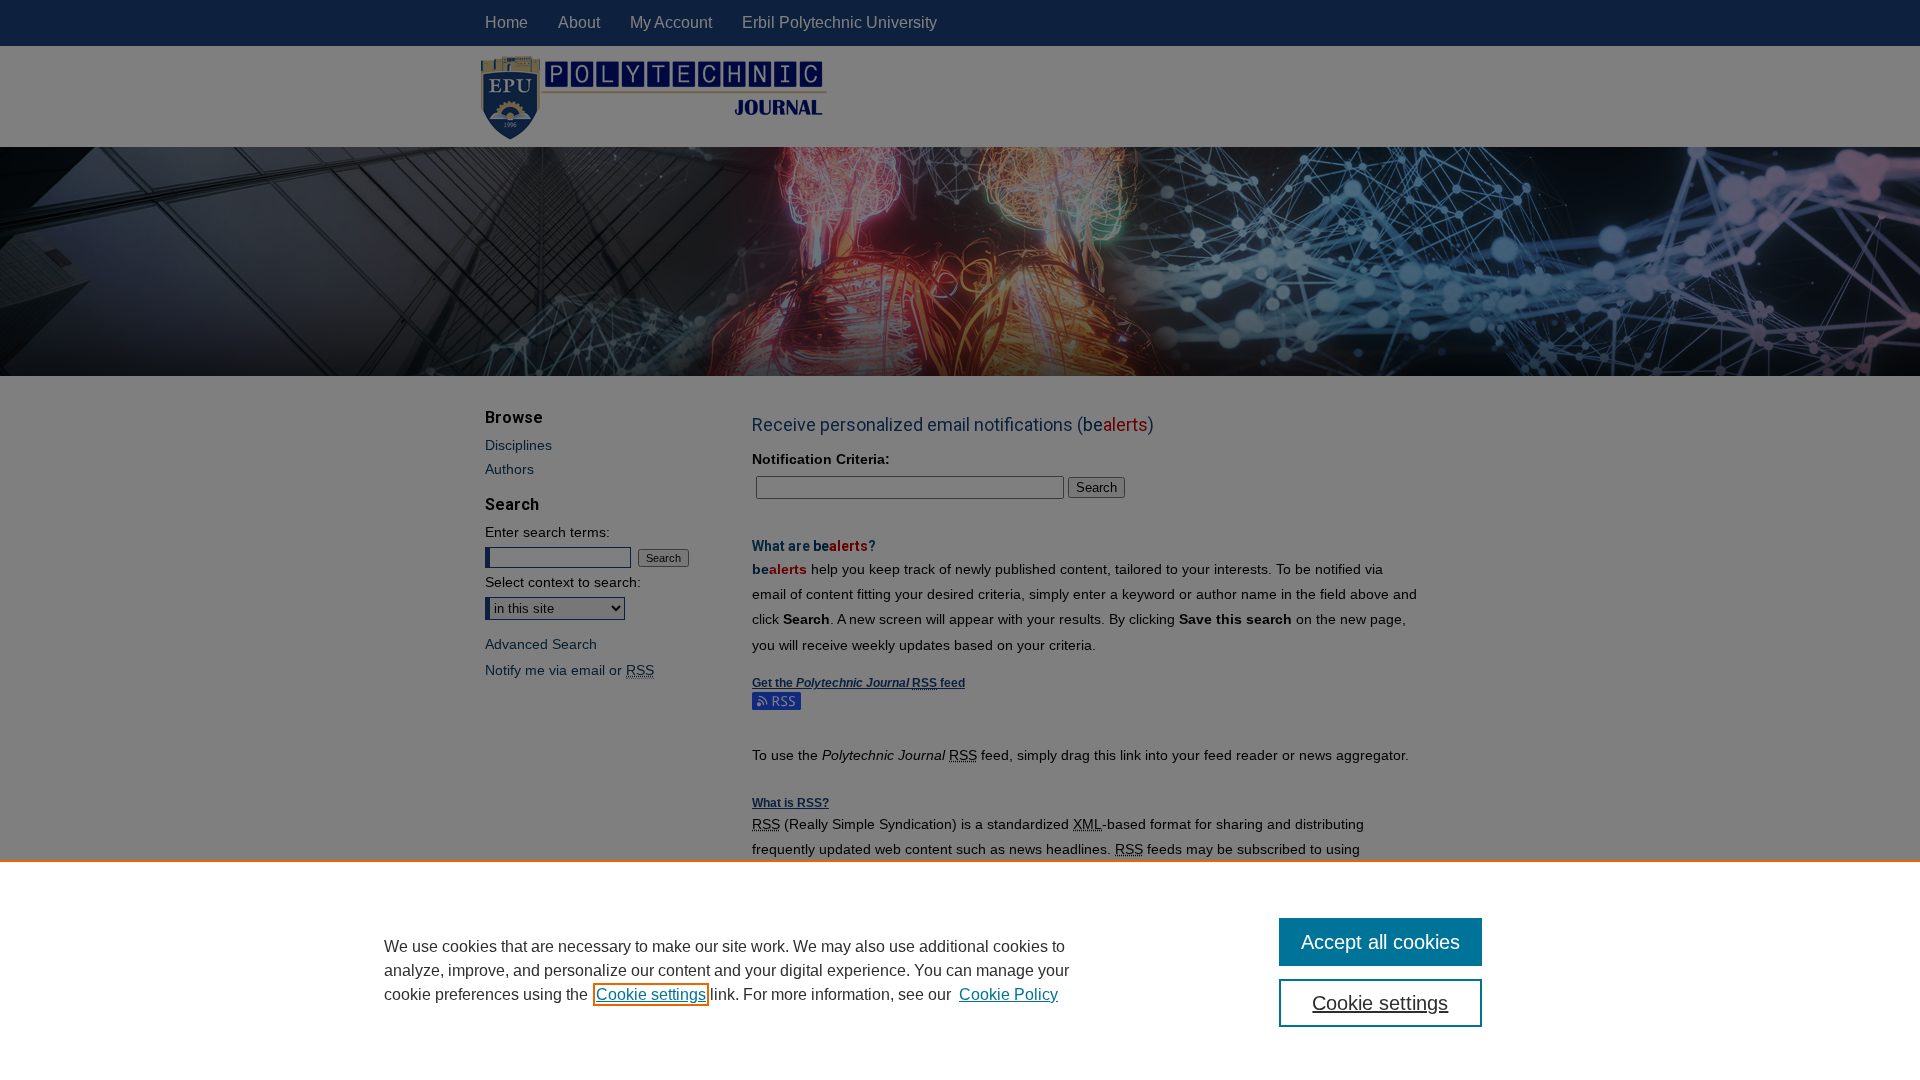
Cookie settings (651, 994)
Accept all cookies (1380, 942)
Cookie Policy (1008, 994)
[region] (960, 970)
